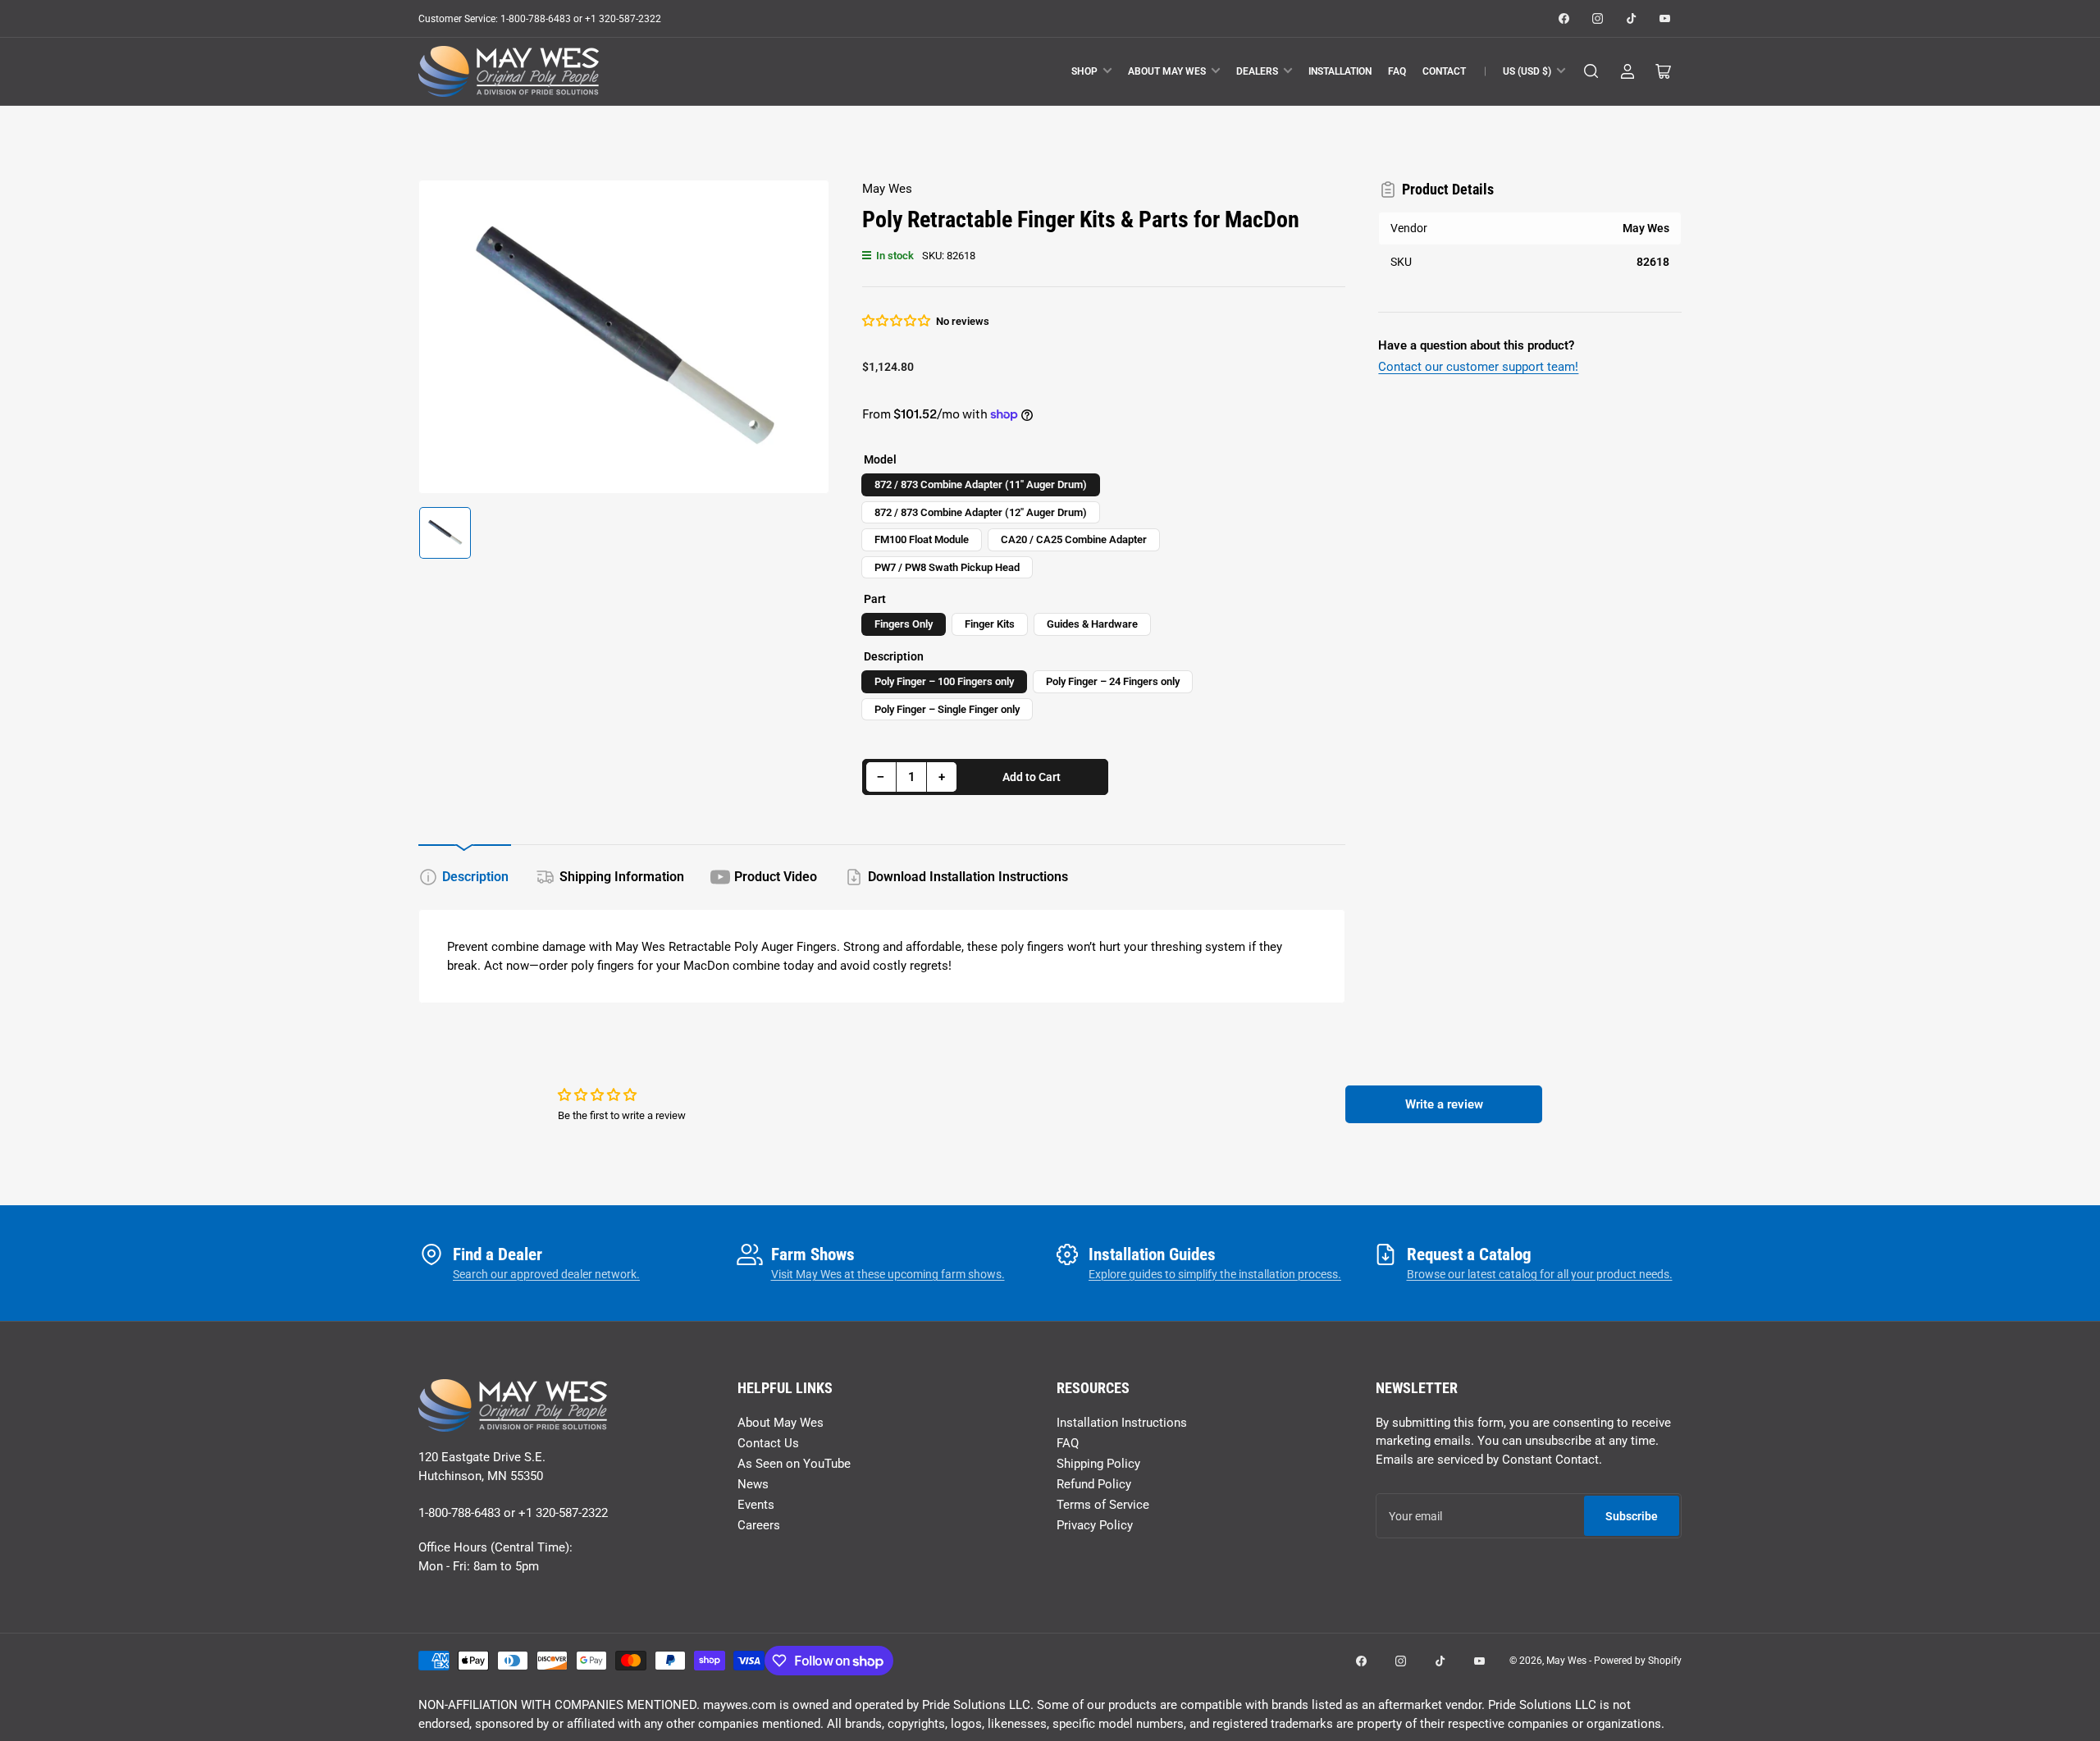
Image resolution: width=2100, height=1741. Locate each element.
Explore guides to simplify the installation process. (1215, 1274)
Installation (1340, 71)
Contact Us (768, 1443)
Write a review (1444, 1104)
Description (475, 877)
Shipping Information (622, 877)
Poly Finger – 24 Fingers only (1113, 681)
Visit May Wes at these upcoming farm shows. (888, 1274)
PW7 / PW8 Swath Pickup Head (947, 567)
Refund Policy (1094, 1484)
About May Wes (1167, 71)
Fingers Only (904, 624)
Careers (759, 1525)
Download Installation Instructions (968, 877)
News (753, 1484)
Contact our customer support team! (1478, 367)
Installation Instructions (1122, 1423)
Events (756, 1505)
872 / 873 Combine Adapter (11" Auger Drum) (981, 484)
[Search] (1591, 71)
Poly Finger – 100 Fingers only (944, 681)
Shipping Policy (1098, 1464)
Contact (1444, 71)
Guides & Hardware (1092, 624)
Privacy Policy (1095, 1525)
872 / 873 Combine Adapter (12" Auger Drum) (981, 512)
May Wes (887, 189)
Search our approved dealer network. (546, 1274)
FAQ (1397, 71)
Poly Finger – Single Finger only (947, 709)
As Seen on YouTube (794, 1464)
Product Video (776, 877)
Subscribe (1632, 1516)
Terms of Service (1103, 1505)
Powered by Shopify (1638, 1661)
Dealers (1257, 71)
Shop (1084, 71)
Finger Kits (990, 624)
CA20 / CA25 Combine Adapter (1074, 539)
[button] (897, 321)
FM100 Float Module (922, 539)
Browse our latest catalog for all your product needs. (1540, 1274)
